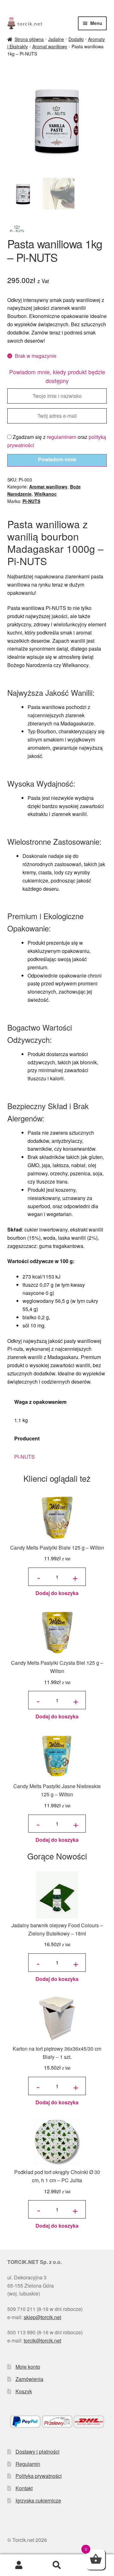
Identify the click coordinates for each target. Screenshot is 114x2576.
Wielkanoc (45, 494)
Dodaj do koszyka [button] (57, 1593)
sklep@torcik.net (42, 2317)
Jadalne (56, 39)
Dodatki (76, 39)
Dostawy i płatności (38, 2452)
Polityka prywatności (39, 2476)
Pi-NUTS (31, 501)
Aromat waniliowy (50, 46)
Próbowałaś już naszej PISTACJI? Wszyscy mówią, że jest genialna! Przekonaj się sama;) (57, 8)
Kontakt (24, 2488)
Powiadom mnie (57, 459)
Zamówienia (29, 2379)
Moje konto (28, 2367)
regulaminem (62, 437)
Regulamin (28, 2464)
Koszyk (24, 2391)
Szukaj (57, 2565)
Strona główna (29, 39)
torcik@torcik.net (42, 2340)
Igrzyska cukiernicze (38, 2500)
